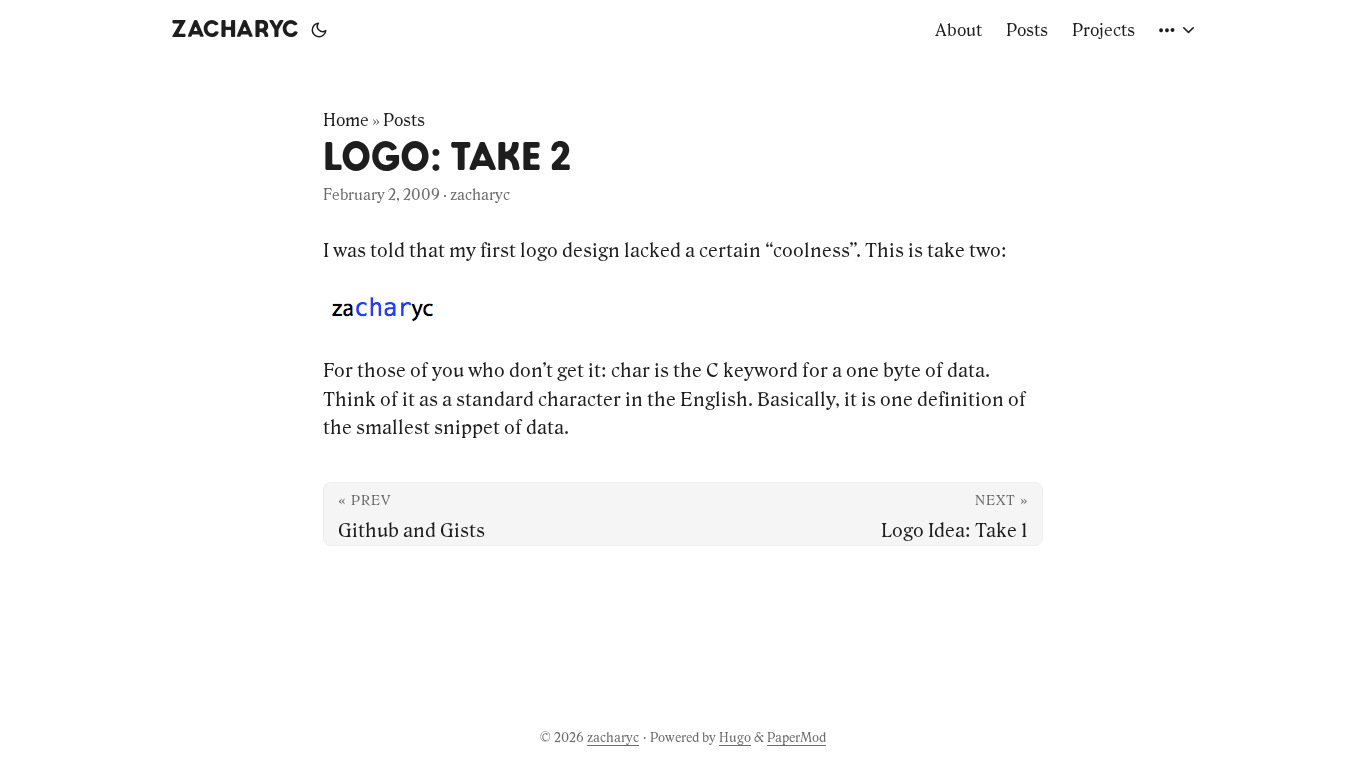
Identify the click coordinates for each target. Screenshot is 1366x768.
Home (346, 120)
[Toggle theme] (319, 30)
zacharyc (235, 30)
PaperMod (796, 737)
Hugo (735, 737)
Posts (404, 120)
